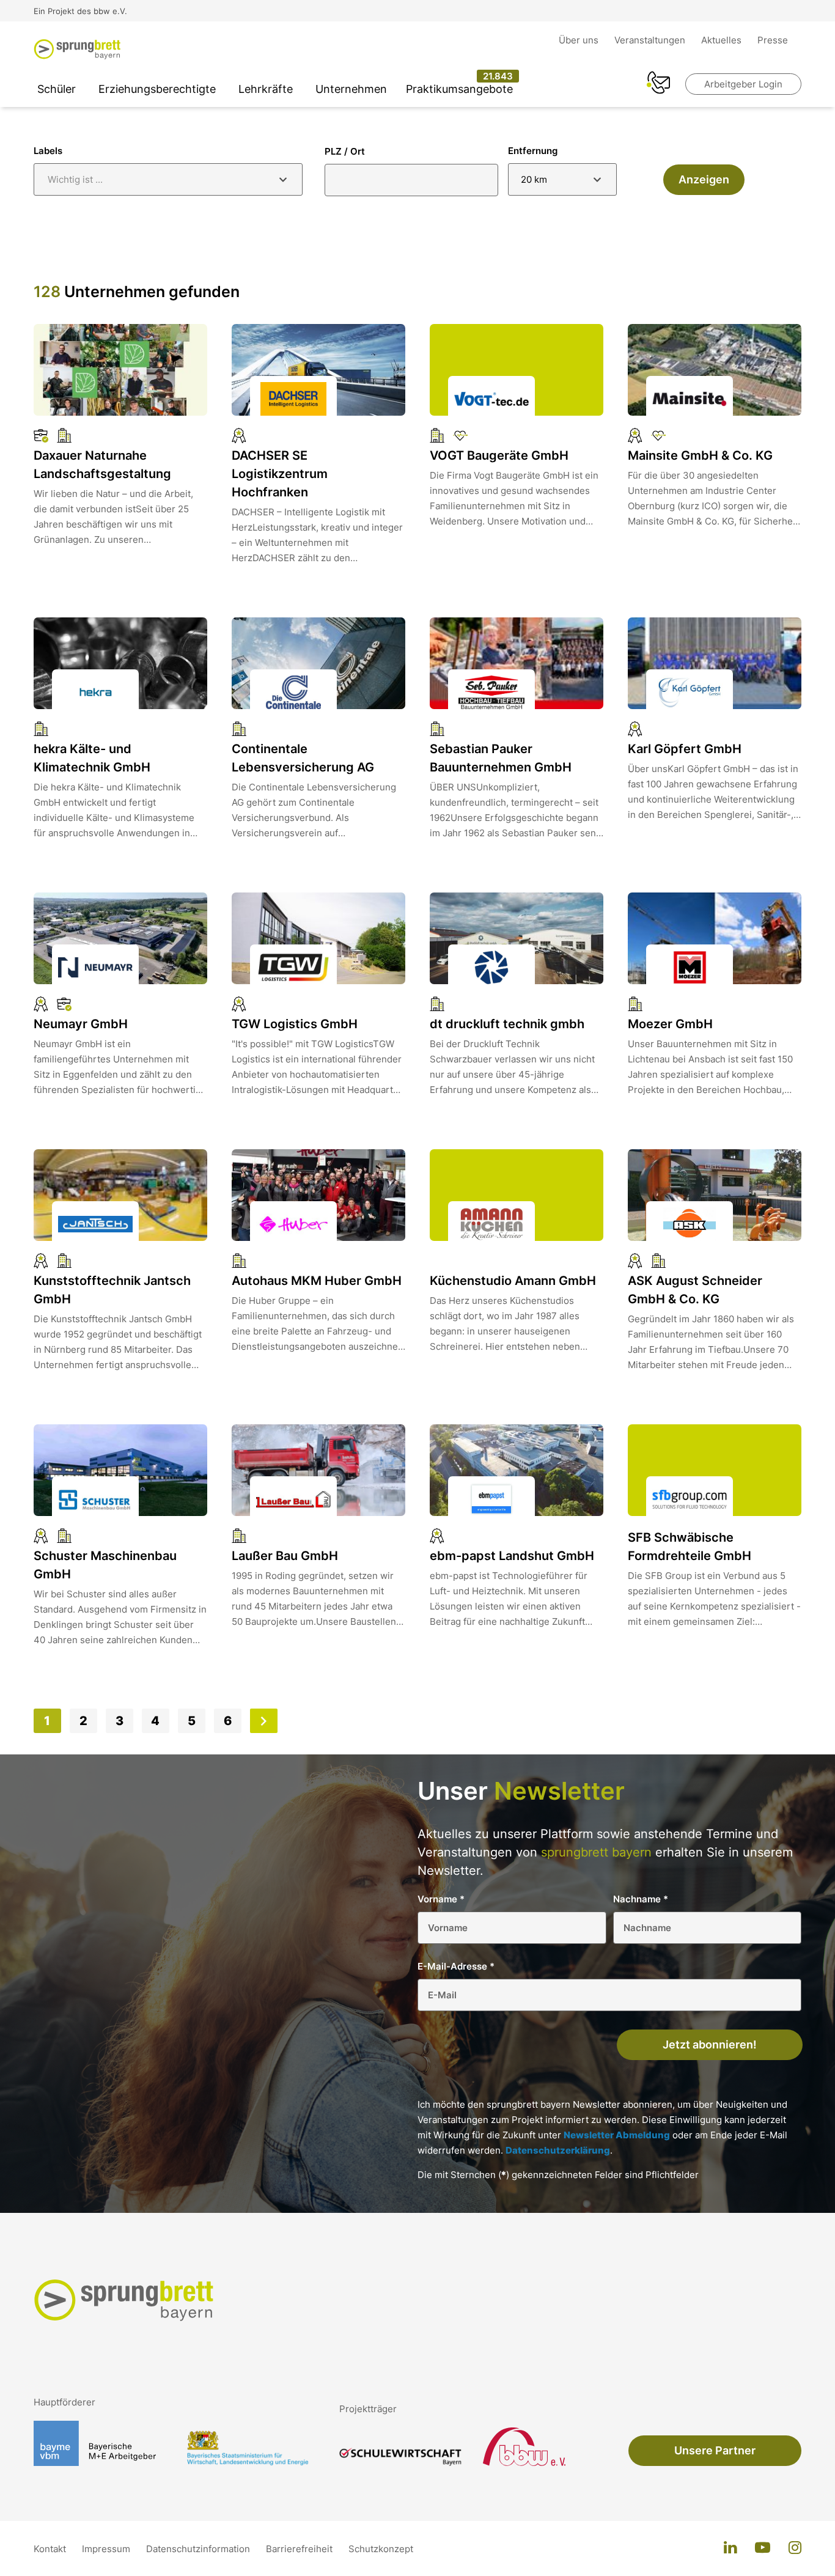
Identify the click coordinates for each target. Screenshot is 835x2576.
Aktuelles (723, 40)
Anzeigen (704, 179)
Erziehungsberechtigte (157, 89)
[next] (263, 1721)
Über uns (580, 40)
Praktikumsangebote (459, 89)
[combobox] (168, 179)
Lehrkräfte (266, 89)
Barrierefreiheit (300, 2549)
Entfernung (533, 151)
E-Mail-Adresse (456, 1966)
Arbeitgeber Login (743, 84)
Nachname (641, 1899)
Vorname (441, 1899)
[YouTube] (763, 2548)
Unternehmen (351, 89)
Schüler (57, 89)
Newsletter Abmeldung (617, 2135)
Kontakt (51, 2549)
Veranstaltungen (651, 40)
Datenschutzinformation (199, 2549)
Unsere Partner (715, 2450)
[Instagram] (795, 2548)
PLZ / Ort (345, 151)
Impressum (107, 2549)
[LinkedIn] (730, 2548)
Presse (773, 40)
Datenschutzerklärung (558, 2150)
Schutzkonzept (381, 2549)
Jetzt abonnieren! (710, 2044)
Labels (48, 151)
